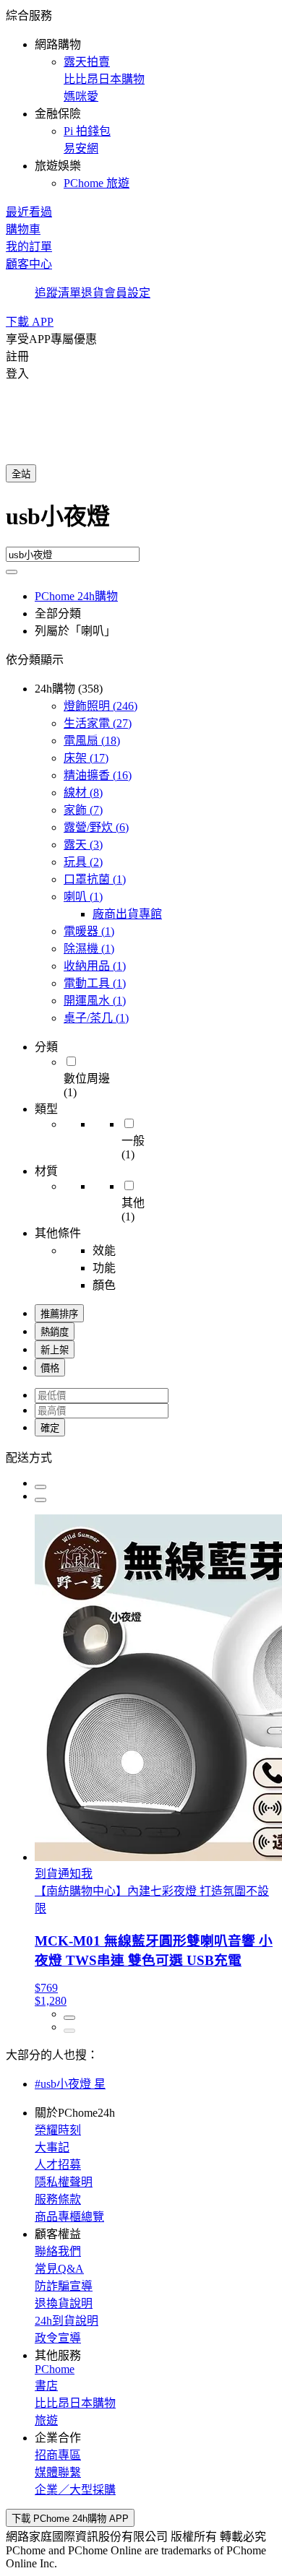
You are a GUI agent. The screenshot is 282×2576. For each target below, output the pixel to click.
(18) (92, 741)
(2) (83, 862)
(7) (83, 810)
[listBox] (141, 1457)
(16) (98, 775)
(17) (86, 758)
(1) (95, 879)
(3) (83, 845)
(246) (101, 706)
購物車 (23, 229)
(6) (96, 827)
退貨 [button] (93, 293)
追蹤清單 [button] (58, 293)
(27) (98, 723)
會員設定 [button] (127, 293)
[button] (141, 98)
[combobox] (141, 522)
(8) (83, 793)
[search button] (12, 572)
